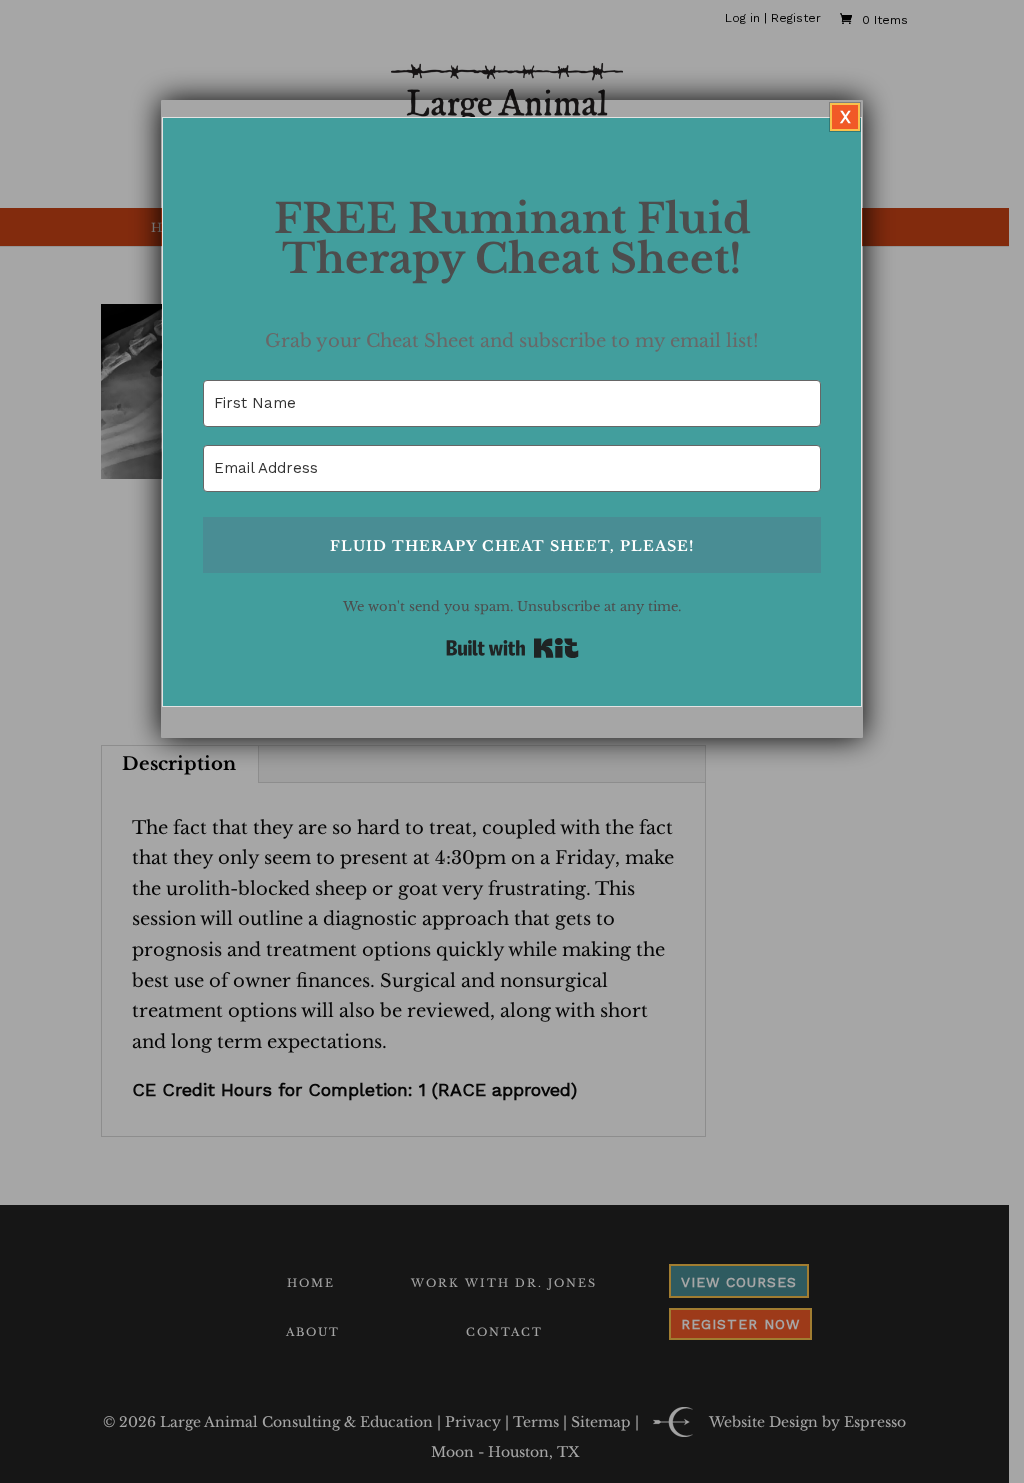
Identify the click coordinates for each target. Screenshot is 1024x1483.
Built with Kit (512, 648)
